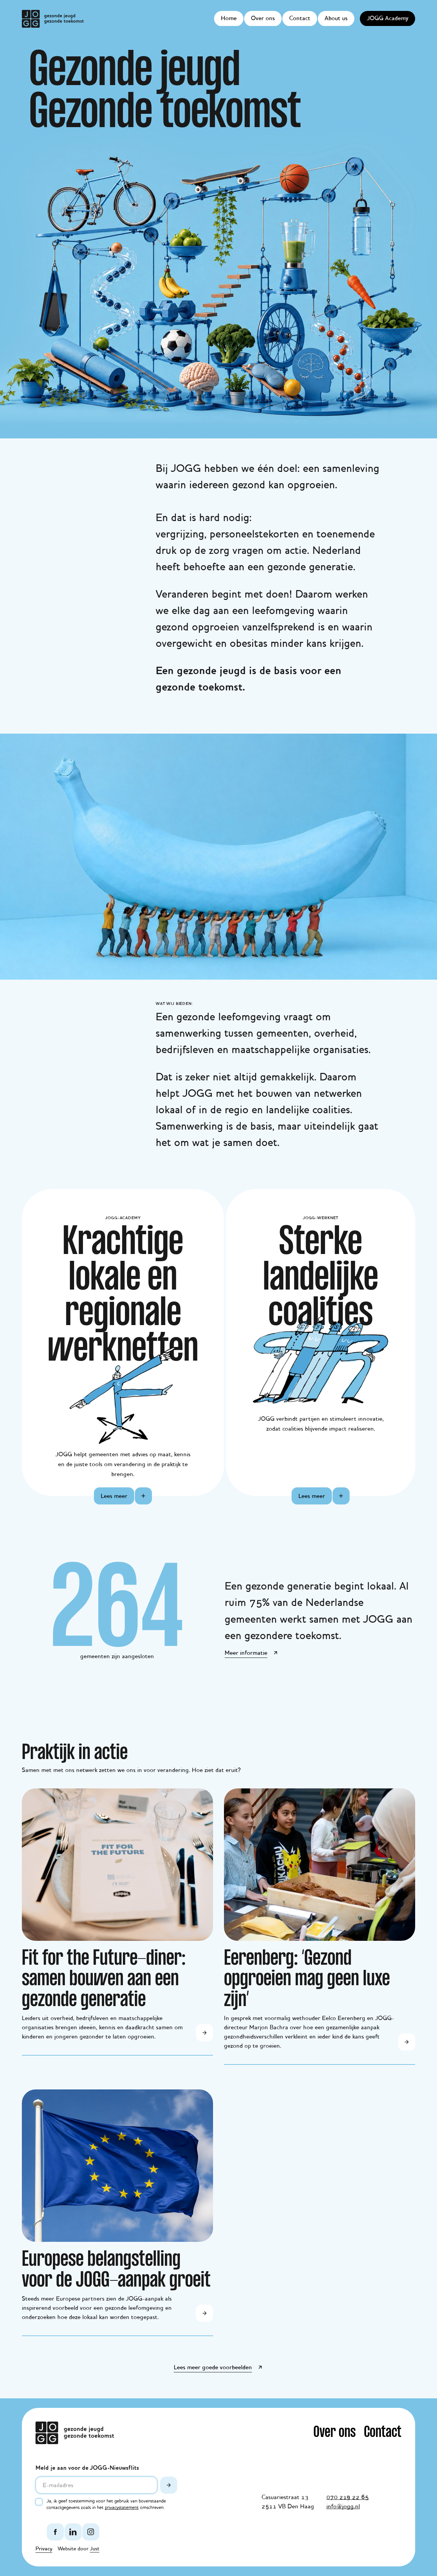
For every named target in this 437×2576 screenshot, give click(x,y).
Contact (300, 18)
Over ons (263, 18)
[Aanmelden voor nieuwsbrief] (169, 2485)
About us (336, 18)
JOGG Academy (387, 18)
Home (229, 18)
